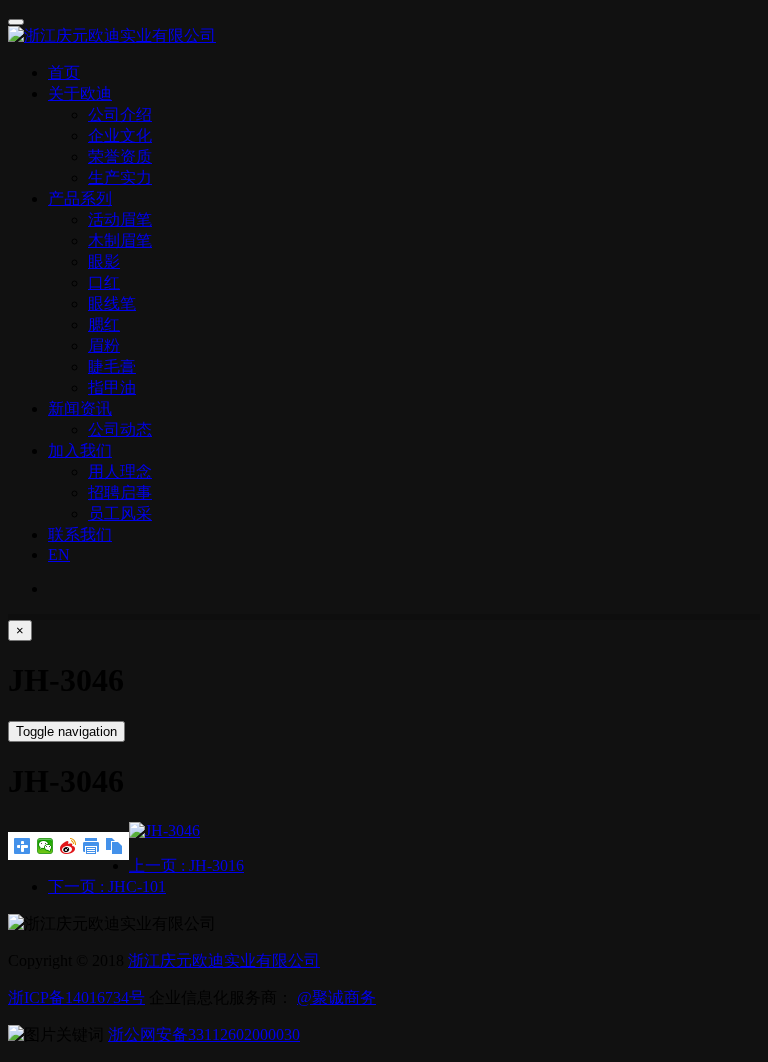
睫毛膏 (112, 366)
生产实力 (120, 177)
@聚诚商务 (336, 997)
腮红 (104, 324)
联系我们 (80, 534)
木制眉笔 (120, 240)
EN (59, 554)
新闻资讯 (80, 408)
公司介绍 (120, 114)
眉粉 (104, 345)
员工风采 (120, 513)
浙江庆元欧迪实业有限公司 (224, 960)
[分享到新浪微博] (68, 846)
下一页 (107, 886)
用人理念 (120, 471)
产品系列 (80, 198)
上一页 (186, 865)
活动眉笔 (120, 219)
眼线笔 (112, 303)
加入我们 (80, 450)
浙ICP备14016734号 (76, 997)
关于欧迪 (80, 93)
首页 (64, 72)
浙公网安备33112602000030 (204, 1034)
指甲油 (112, 387)
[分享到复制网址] (114, 846)
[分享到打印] (91, 846)
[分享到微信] (45, 846)
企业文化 (120, 135)
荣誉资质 (120, 156)
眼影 (104, 261)
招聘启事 (120, 492)
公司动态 (120, 429)
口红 (104, 282)
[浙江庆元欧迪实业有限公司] (384, 36)
